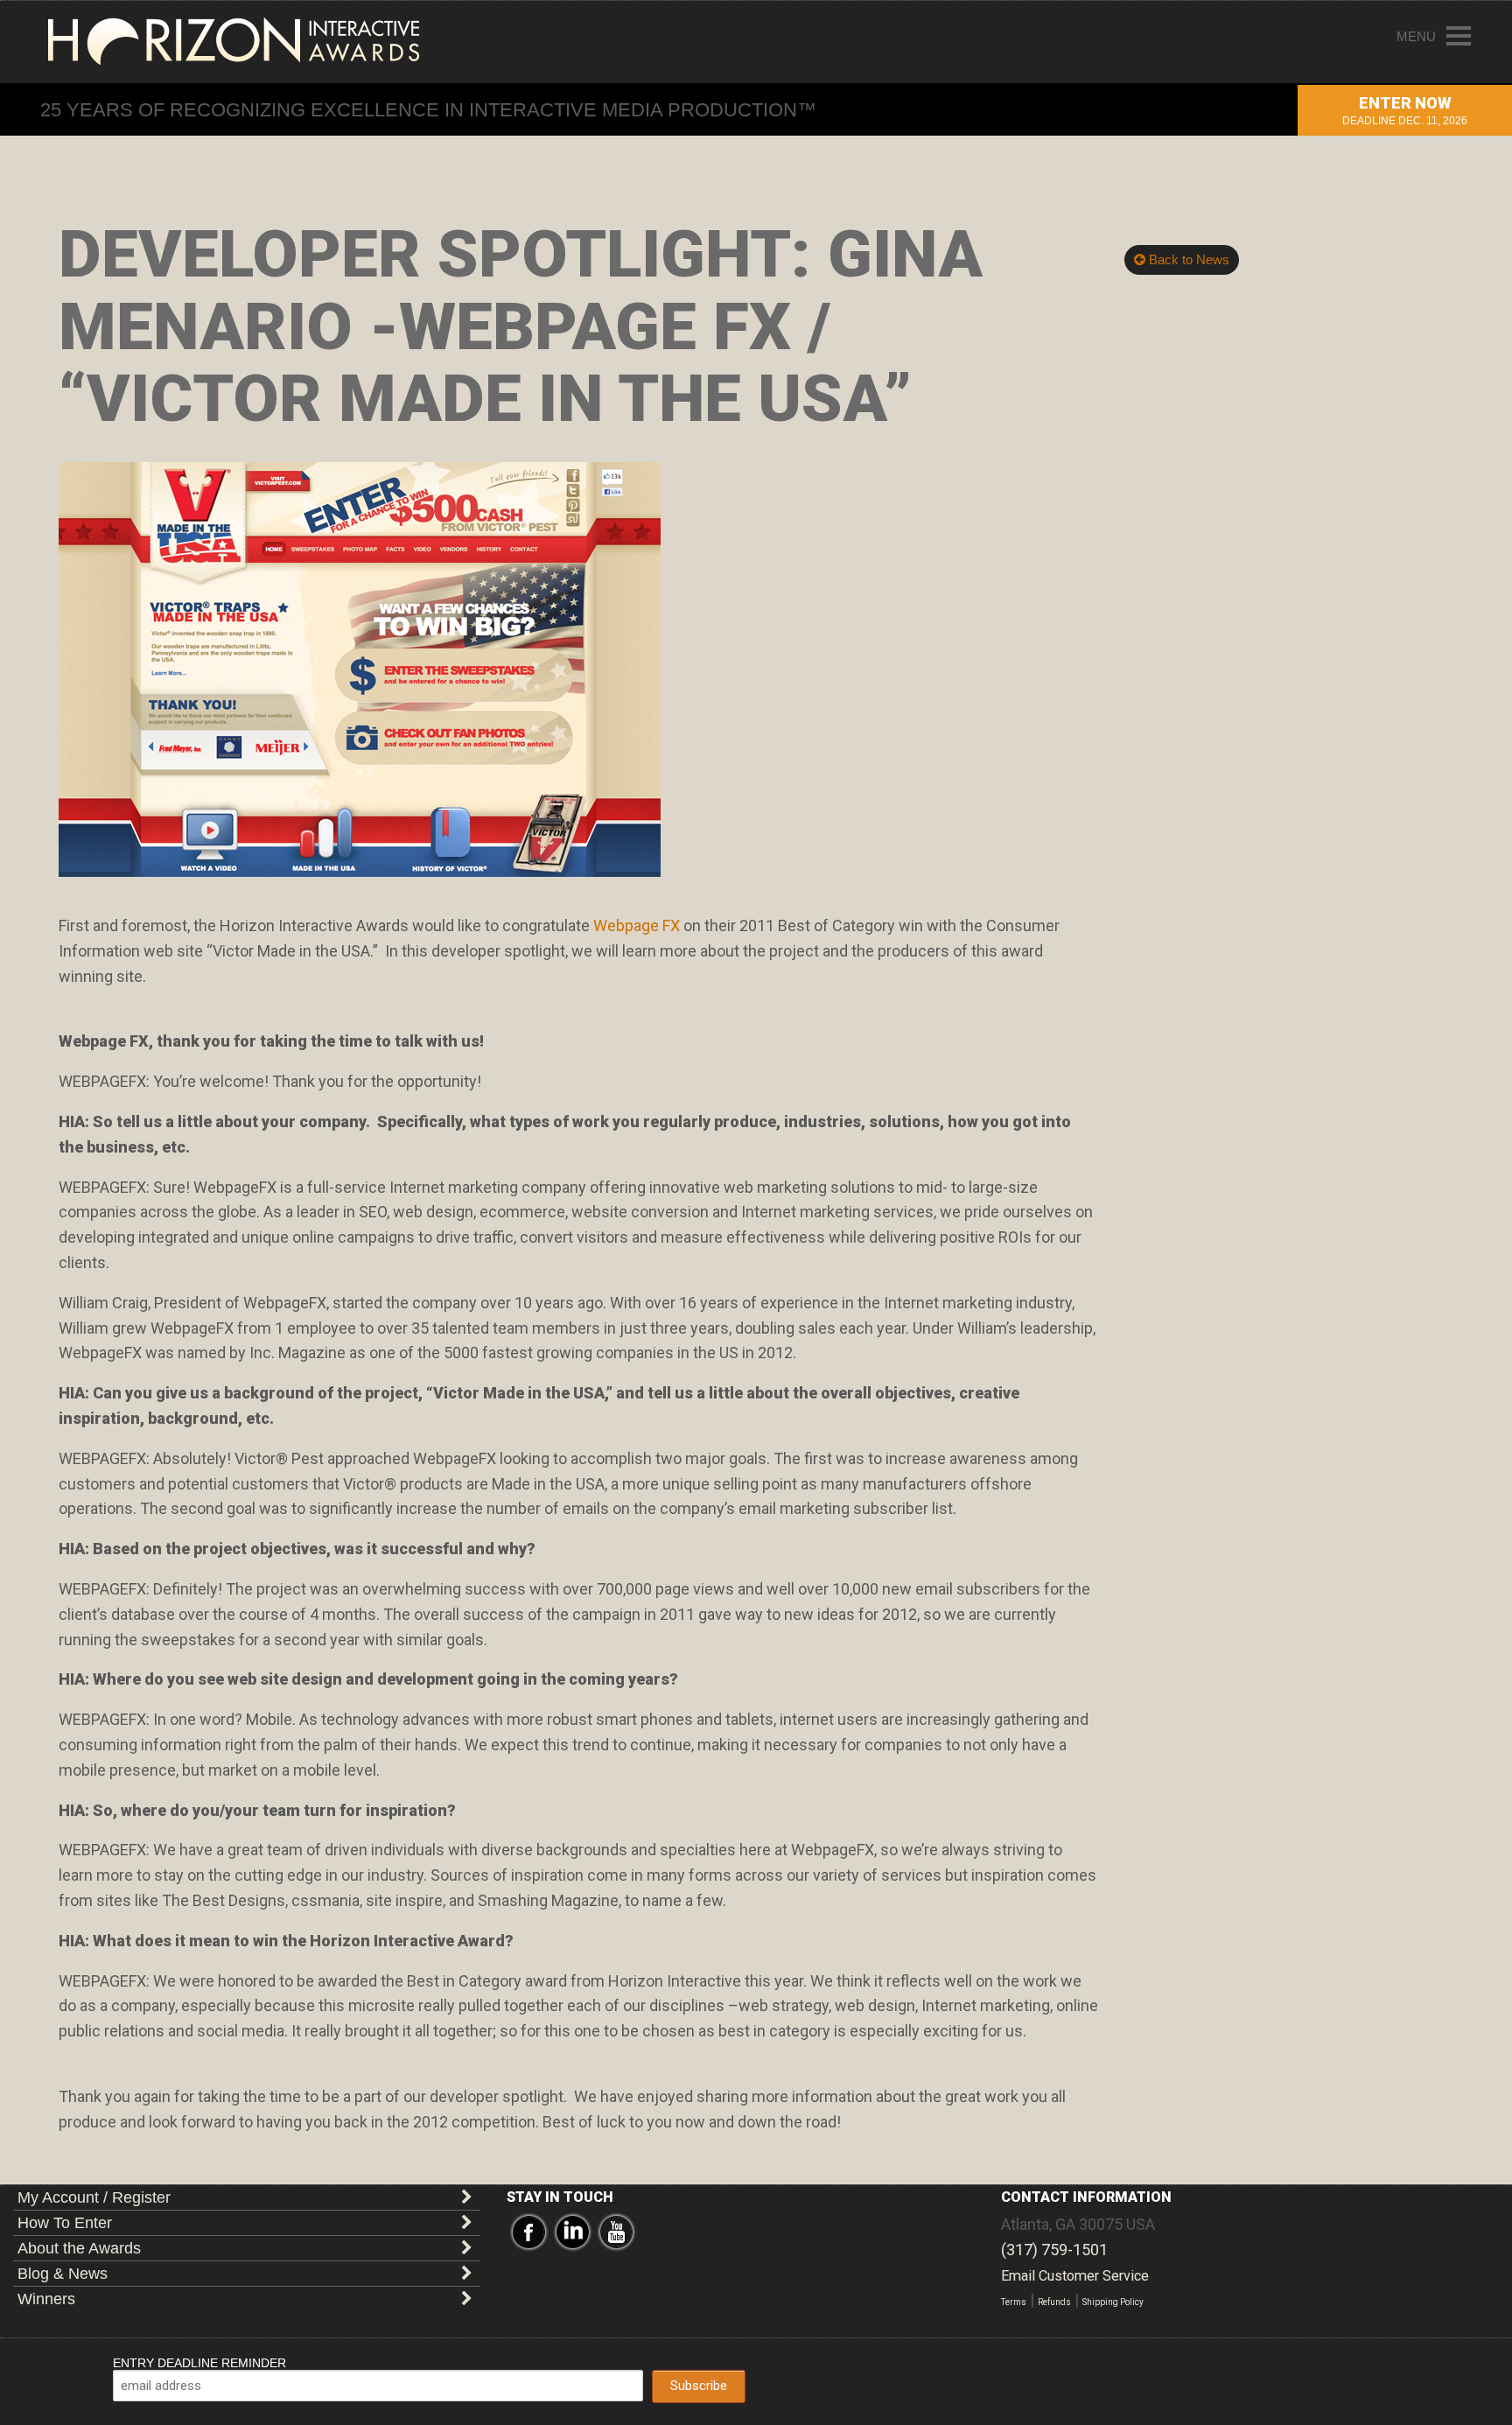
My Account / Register (94, 2197)
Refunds (1054, 2302)
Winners (46, 2299)
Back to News (1187, 259)
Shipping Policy (1113, 2302)
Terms (1014, 2302)
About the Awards (79, 2248)
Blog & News (63, 2274)
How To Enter (65, 2223)
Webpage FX (637, 925)
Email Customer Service (1075, 2276)
